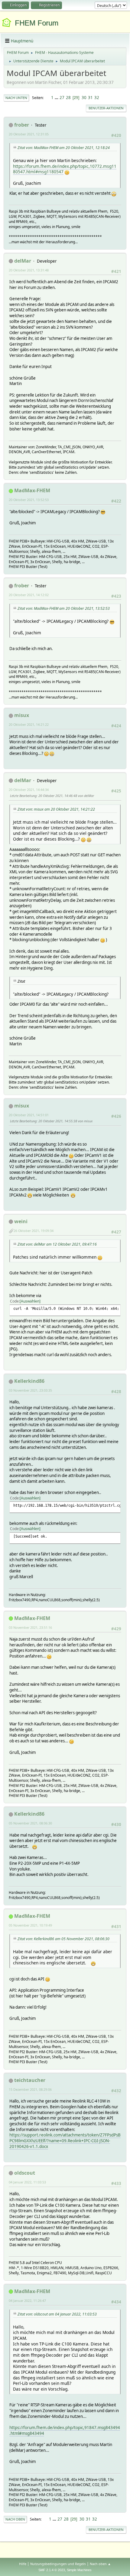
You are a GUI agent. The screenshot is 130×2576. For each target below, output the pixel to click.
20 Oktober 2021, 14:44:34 (29, 790)
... (57, 98)
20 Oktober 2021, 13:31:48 (29, 270)
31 (90, 98)
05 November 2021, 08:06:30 (30, 1823)
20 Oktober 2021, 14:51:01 (29, 1115)
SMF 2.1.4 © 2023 (52, 2570)
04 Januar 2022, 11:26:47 (27, 2300)
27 (62, 98)
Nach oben (15, 2519)
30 (84, 98)
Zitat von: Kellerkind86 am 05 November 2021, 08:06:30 (63, 1939)
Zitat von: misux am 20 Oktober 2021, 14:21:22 (56, 809)
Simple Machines (79, 2570)
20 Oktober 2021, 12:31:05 (29, 134)
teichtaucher (30, 2080)
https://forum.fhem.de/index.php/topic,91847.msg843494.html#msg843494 (65, 2430)
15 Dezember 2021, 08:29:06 (30, 2089)
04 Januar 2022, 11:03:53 (27, 2182)
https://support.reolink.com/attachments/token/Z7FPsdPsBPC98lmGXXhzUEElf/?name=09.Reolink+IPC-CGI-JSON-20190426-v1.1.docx (65, 2141)
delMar (23, 261)
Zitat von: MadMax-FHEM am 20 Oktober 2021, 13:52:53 (64, 608)
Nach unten (16, 98)
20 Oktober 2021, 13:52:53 (29, 500)
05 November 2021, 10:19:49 (30, 1925)
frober (22, 125)
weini (21, 1221)
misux (22, 715)
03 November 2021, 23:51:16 (30, 1627)
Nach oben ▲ (100, 2564)
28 (68, 98)
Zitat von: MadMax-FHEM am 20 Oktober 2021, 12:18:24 (64, 148)
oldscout (25, 2173)
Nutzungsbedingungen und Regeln (58, 2564)
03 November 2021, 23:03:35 (30, 1390)
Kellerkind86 (29, 1381)
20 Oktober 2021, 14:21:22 (29, 724)
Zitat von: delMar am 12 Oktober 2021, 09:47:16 (57, 1244)
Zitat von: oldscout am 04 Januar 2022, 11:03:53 (57, 2314)
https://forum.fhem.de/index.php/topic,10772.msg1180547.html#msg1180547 (65, 169)
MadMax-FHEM (32, 490)
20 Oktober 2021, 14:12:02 (29, 595)
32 (97, 98)
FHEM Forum (37, 23)
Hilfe (23, 2564)
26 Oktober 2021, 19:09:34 (34, 1231)
